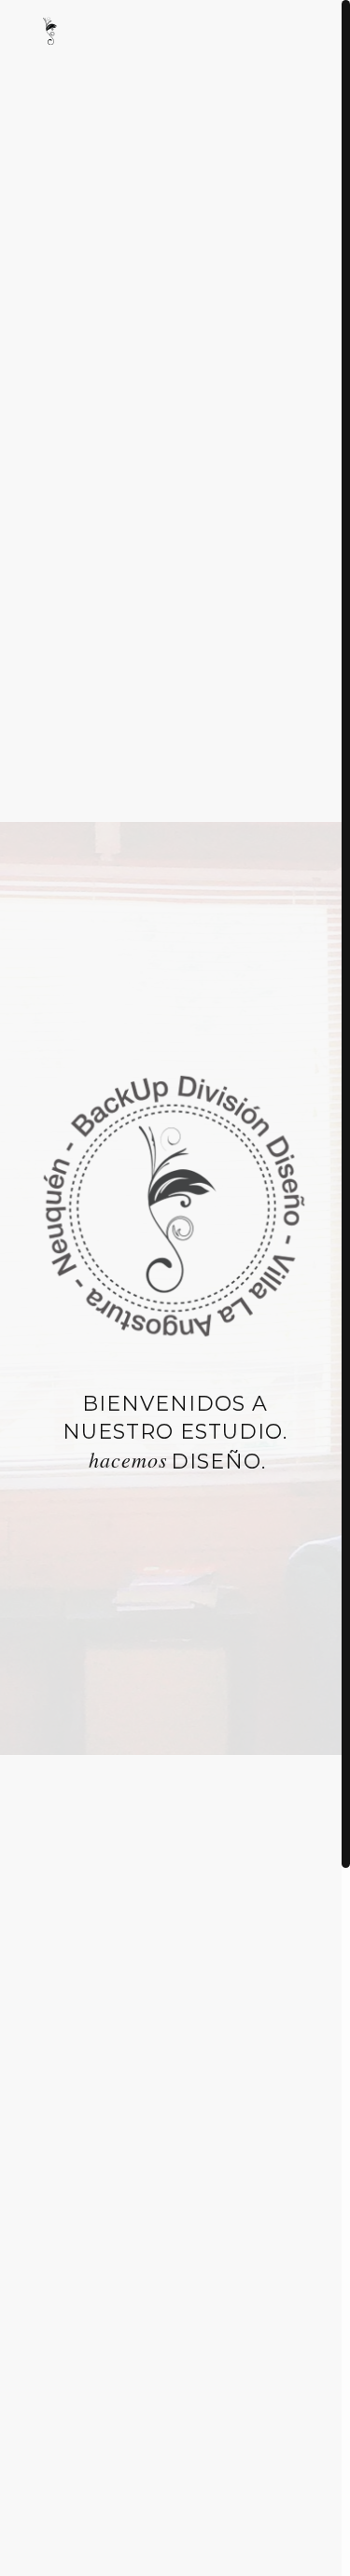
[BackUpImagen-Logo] (51, 33)
